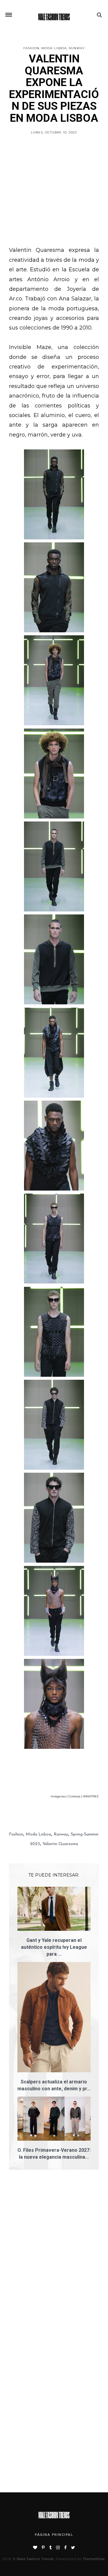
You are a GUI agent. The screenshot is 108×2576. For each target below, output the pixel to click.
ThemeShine (94, 2559)
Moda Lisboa (54, 48)
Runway (77, 48)
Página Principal (54, 2535)
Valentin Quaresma (60, 1844)
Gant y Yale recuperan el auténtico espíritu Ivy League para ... (54, 1947)
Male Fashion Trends (35, 2559)
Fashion (31, 48)
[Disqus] (54, 2260)
